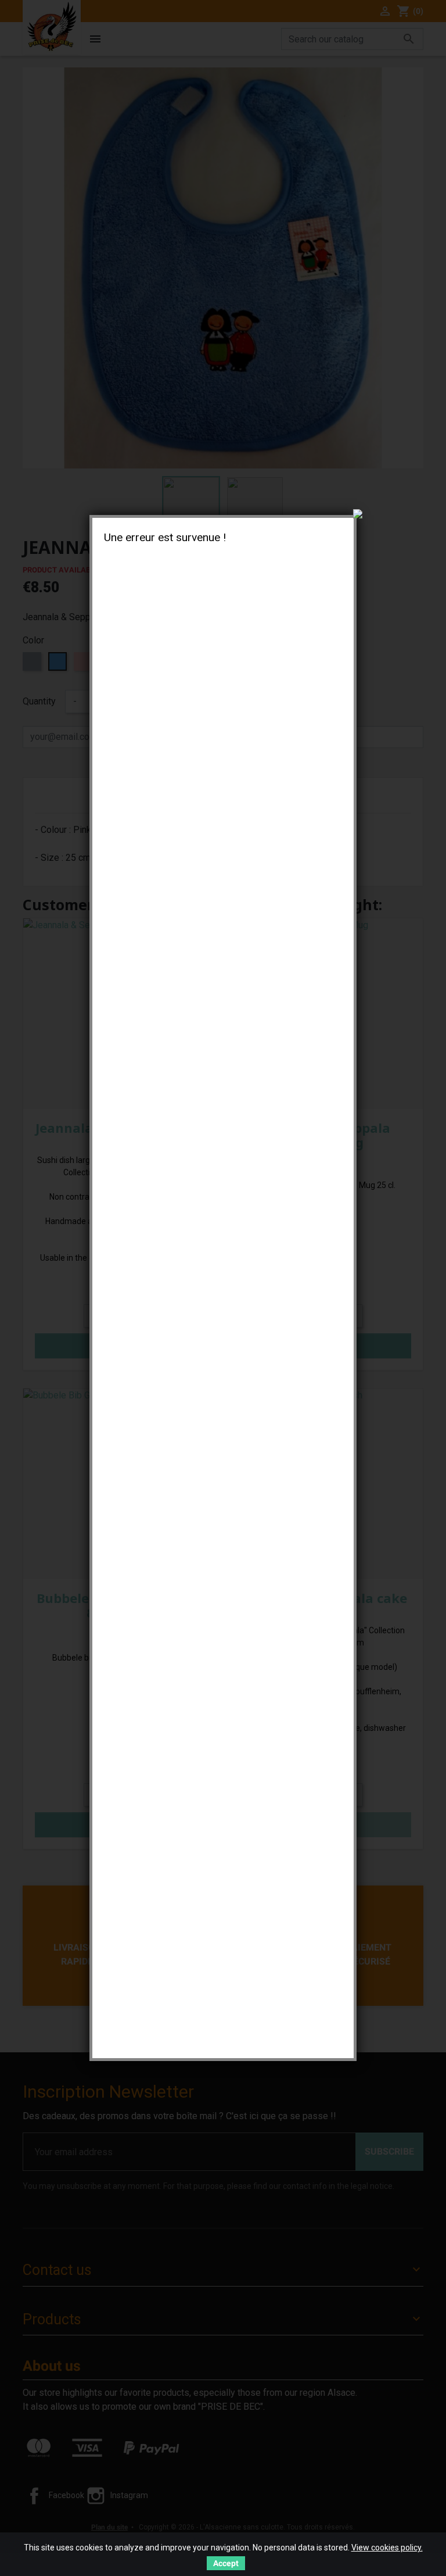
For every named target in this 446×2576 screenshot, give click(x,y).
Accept (226, 2563)
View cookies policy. (387, 2548)
